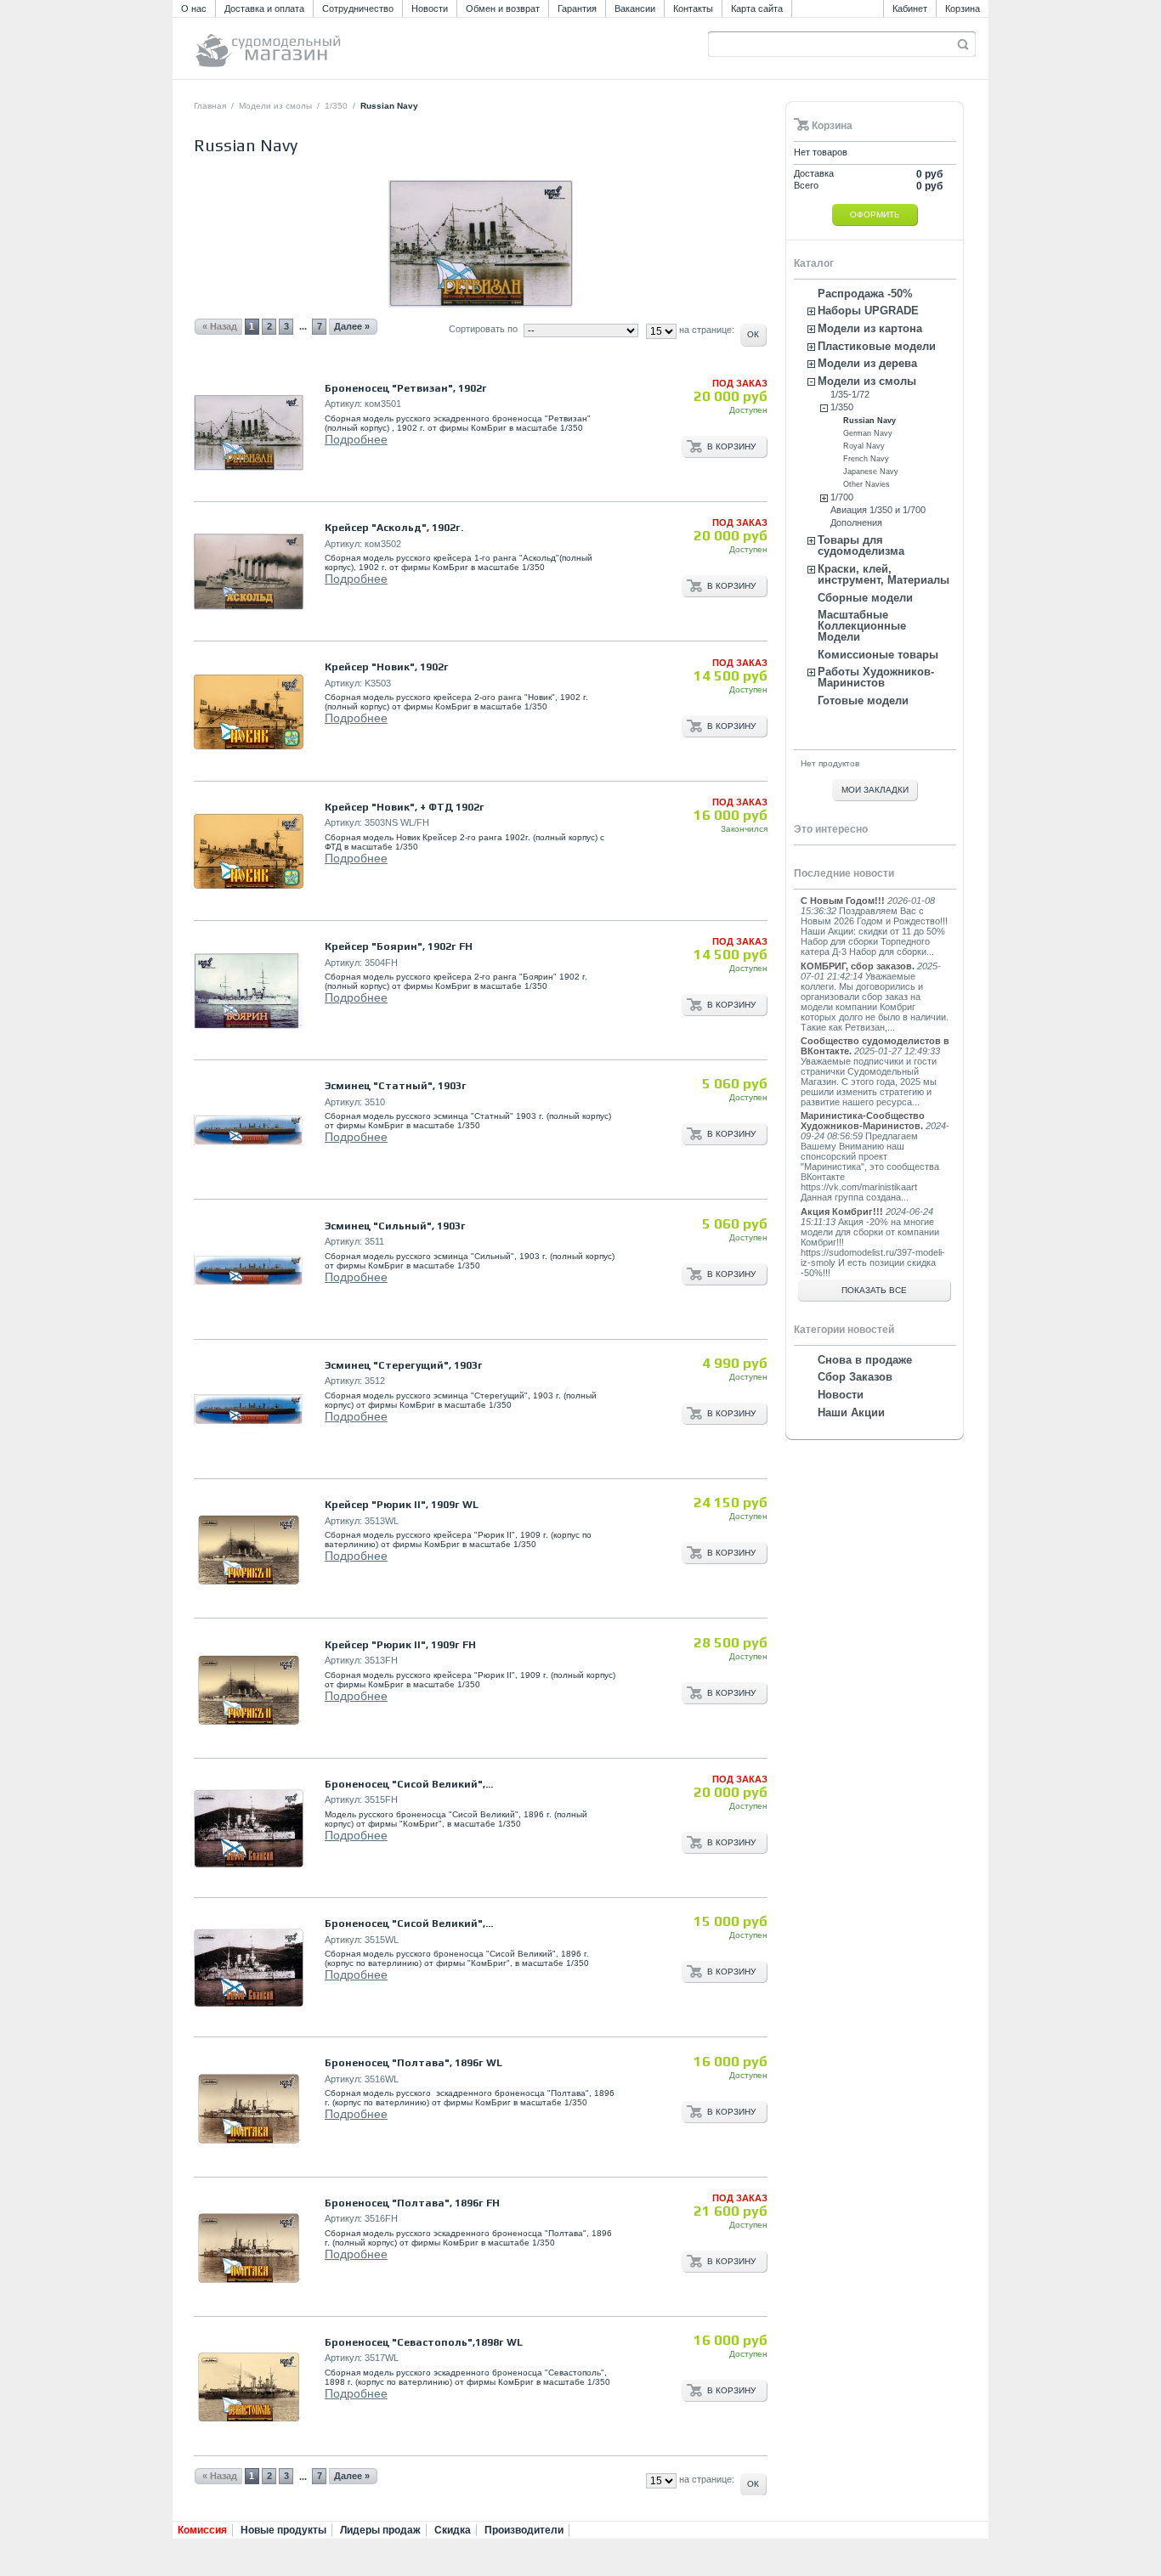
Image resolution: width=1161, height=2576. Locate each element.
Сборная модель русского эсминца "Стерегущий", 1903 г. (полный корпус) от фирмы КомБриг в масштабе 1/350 (461, 1400)
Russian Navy (869, 421)
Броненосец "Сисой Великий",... (409, 1784)
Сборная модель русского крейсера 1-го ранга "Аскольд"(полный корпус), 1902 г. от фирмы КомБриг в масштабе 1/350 (459, 562)
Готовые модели (863, 700)
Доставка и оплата (264, 8)
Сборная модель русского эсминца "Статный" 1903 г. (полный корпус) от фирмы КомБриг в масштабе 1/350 (468, 1121)
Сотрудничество (358, 8)
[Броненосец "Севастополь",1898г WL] (249, 2387)
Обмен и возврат (503, 8)
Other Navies (867, 484)
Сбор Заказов (855, 1377)
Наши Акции (851, 1412)
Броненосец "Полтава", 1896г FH (412, 2203)
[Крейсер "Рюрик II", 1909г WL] (249, 1549)
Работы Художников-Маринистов (876, 677)
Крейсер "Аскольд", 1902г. (394, 528)
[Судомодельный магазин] (306, 43)
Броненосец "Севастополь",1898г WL (424, 2342)
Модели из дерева (867, 363)
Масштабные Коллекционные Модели (862, 626)
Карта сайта (757, 8)
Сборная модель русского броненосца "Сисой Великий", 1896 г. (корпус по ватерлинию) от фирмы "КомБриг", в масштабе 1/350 (457, 1958)
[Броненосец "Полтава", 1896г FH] (249, 2248)
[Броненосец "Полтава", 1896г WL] (249, 2108)
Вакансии (635, 8)
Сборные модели (865, 598)
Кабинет (910, 8)
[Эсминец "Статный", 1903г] (249, 1130)
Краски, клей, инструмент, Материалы (883, 574)
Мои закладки (875, 790)
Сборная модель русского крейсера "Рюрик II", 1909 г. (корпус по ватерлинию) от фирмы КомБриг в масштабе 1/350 (458, 1539)
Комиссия (202, 2530)
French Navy (866, 459)
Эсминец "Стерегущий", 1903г (404, 1365)
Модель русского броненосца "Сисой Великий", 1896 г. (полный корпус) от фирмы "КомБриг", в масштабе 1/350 (456, 1819)
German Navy (868, 433)
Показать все (874, 1290)
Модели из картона (870, 328)
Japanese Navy (871, 472)
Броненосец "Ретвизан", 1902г (406, 388)
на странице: (707, 2479)
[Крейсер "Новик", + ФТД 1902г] (249, 852)
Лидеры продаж (380, 2530)
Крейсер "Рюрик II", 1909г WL (402, 1505)
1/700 (842, 497)
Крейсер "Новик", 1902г (387, 667)
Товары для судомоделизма (861, 545)
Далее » (352, 2476)
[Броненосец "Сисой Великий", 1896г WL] (249, 1968)
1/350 (336, 106)
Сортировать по (483, 329)
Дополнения (856, 523)
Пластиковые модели (877, 346)
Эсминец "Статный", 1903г (396, 1086)
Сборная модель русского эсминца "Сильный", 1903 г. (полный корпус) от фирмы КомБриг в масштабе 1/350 (470, 1261)
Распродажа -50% (865, 294)
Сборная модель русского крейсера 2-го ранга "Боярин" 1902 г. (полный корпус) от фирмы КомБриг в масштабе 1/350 (456, 981)
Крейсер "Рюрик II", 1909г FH (400, 1645)
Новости (430, 8)
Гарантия (577, 8)
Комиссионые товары (878, 655)
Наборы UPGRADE (868, 311)
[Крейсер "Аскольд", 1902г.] (249, 572)
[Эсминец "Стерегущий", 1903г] (249, 1410)
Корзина (963, 8)
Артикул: (343, 404)
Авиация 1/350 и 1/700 (878, 510)
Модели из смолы (275, 106)
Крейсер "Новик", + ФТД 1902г (405, 807)
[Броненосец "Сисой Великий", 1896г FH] (249, 1829)
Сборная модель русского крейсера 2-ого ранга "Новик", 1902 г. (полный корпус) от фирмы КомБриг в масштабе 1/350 (456, 702)
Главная (210, 106)
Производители (524, 2530)
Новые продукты (283, 2530)
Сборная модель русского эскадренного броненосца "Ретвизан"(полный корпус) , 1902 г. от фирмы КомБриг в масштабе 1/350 (458, 423)
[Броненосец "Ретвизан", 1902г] (249, 433)
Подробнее (356, 439)
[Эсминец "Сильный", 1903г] (249, 1271)
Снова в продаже (865, 1360)
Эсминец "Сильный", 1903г (395, 1226)
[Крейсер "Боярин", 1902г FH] (249, 991)
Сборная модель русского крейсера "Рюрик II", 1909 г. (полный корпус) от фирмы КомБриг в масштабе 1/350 (470, 1680)
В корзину (731, 446)
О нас (194, 8)
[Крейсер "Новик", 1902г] (249, 712)
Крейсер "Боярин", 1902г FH (399, 946)
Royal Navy (864, 446)
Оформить (875, 215)
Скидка (453, 2530)
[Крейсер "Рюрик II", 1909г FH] (249, 1689)
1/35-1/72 (850, 394)
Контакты (693, 8)
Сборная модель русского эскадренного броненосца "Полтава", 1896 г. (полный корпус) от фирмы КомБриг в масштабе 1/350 (468, 2238)
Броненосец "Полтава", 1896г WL (413, 2063)
